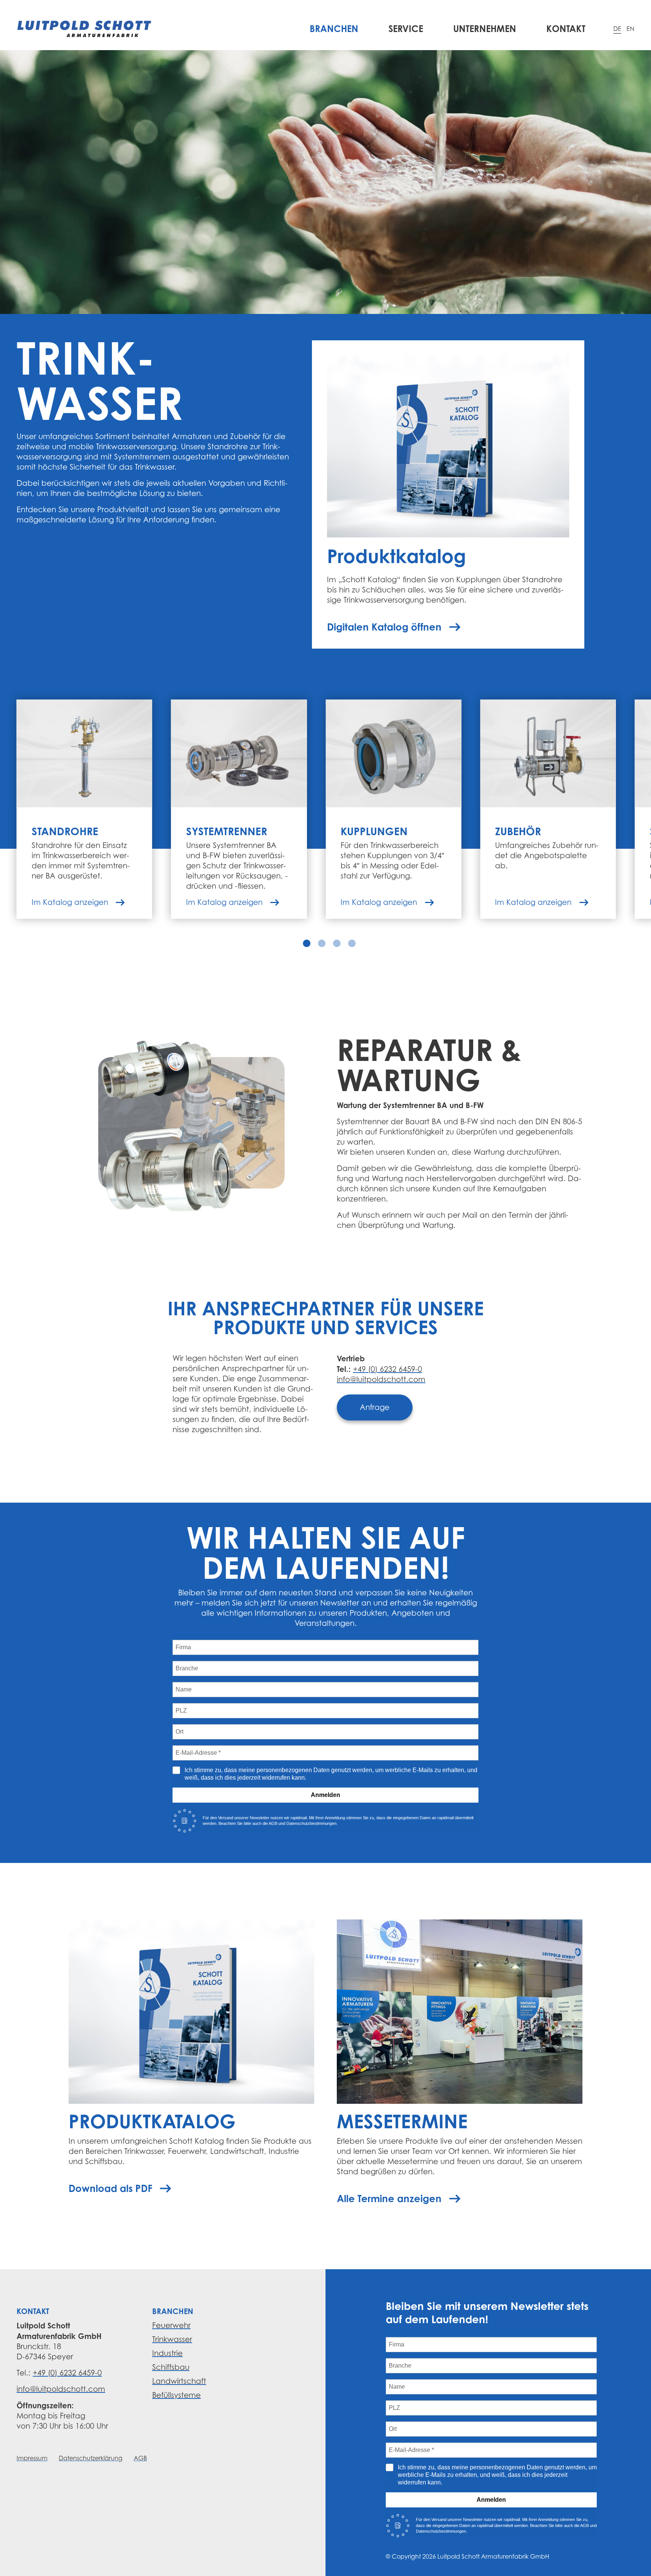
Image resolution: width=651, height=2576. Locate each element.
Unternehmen (485, 29)
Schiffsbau (171, 2367)
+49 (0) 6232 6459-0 (387, 1369)
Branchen (334, 29)
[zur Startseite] (84, 29)
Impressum (32, 2458)
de (617, 29)
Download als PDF (110, 2188)
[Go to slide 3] (337, 943)
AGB (140, 2458)
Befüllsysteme (177, 2395)
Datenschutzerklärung (91, 2458)
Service (406, 29)
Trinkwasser (172, 2339)
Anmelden (325, 1795)
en (630, 29)
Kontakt (566, 29)
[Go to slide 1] (307, 943)
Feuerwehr (171, 2325)
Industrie (167, 2353)
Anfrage (375, 1407)
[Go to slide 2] (322, 943)
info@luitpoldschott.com (381, 1379)
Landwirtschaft (179, 2381)
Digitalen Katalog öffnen (384, 627)
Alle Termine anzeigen (389, 2198)
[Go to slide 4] (352, 943)
